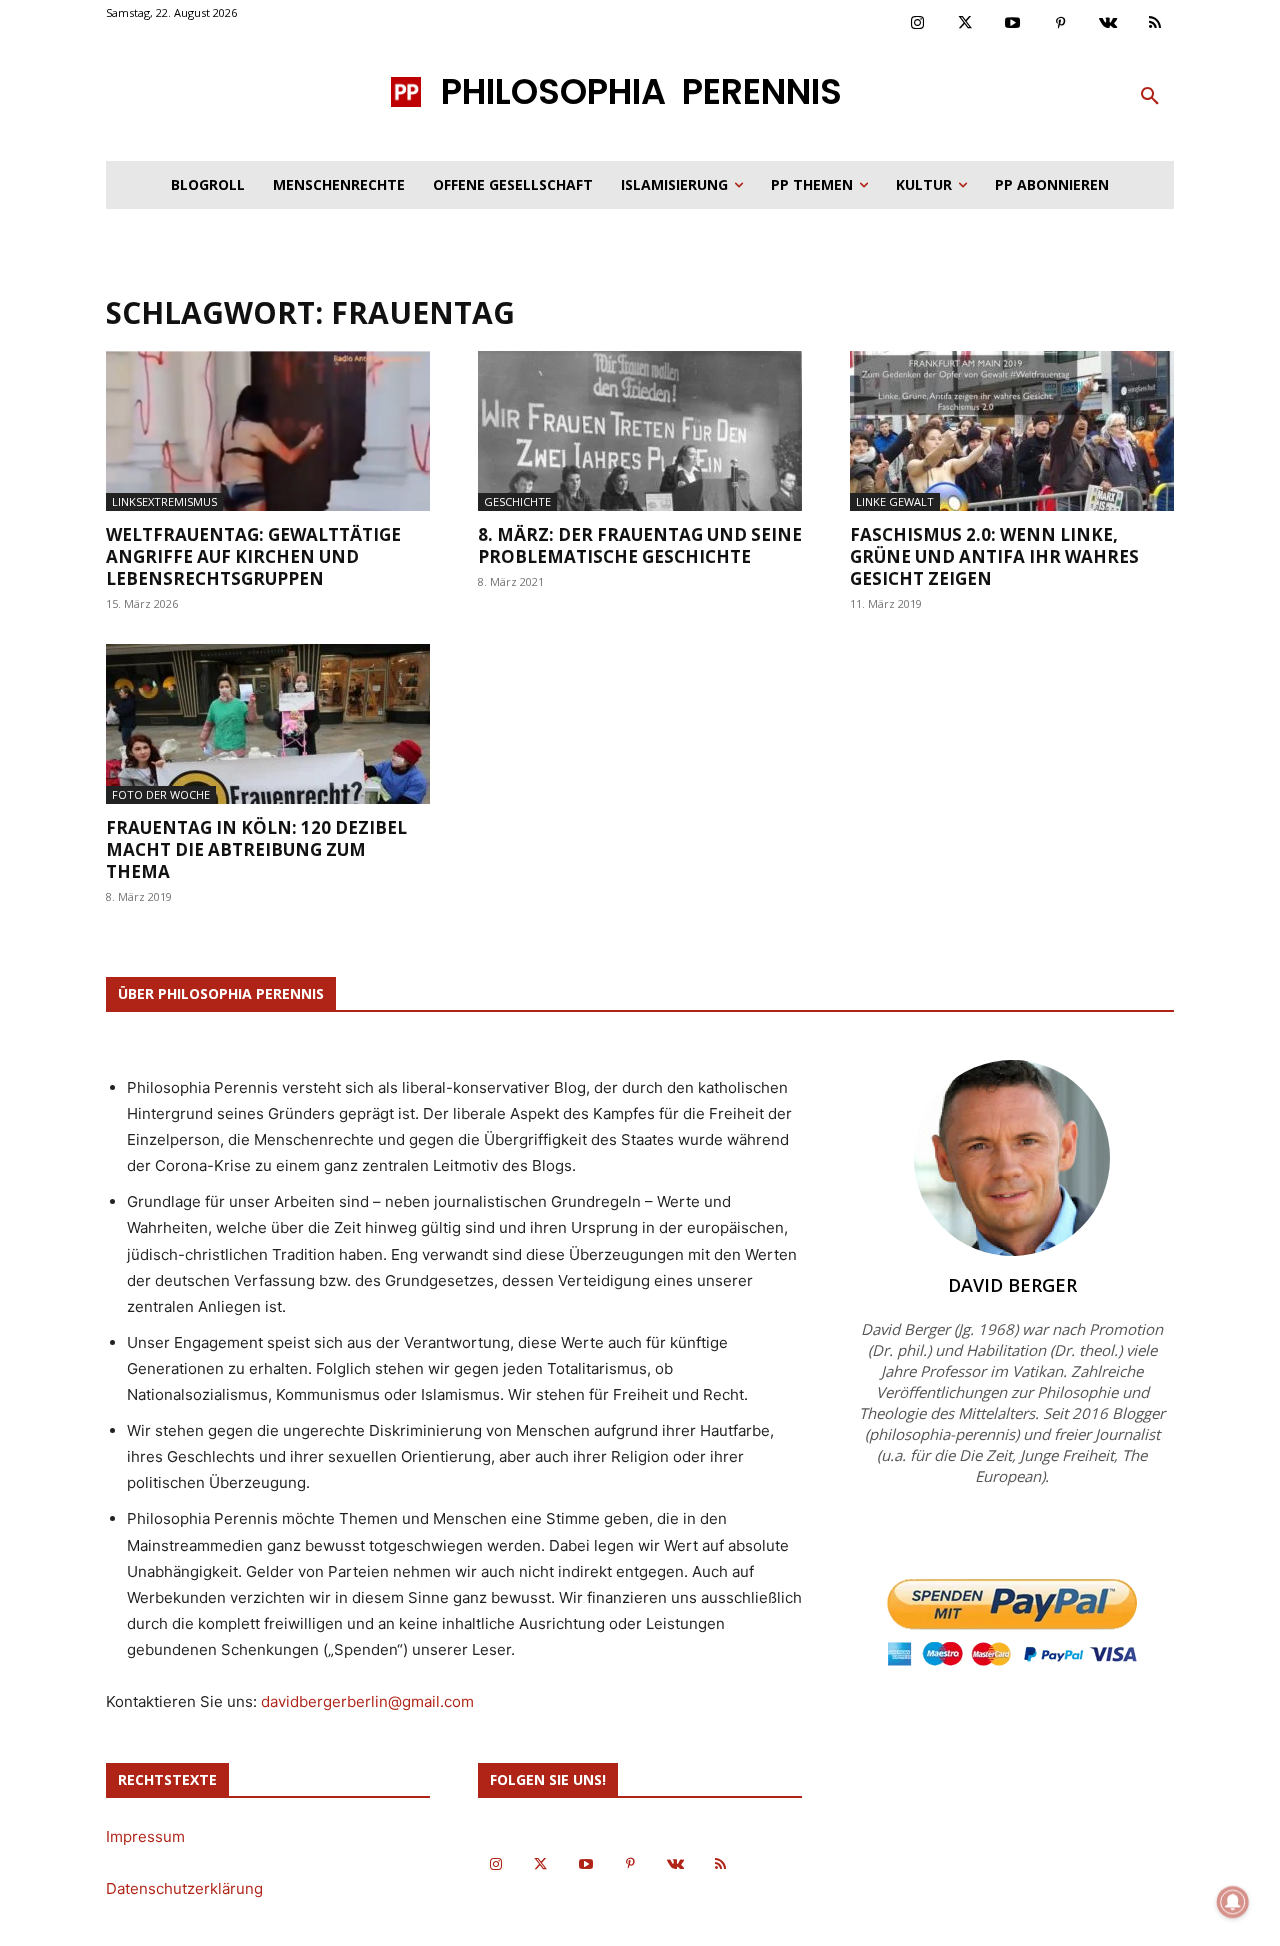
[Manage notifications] (1233, 1902)
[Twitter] (966, 24)
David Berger (1012, 1285)
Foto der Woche (161, 794)
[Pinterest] (1061, 24)
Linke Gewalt (895, 501)
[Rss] (1156, 24)
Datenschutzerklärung (184, 1888)
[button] (1150, 97)
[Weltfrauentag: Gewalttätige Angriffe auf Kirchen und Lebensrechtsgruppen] (268, 431)
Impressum (145, 1836)
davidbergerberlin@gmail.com (367, 1701)
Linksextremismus (164, 501)
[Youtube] (1013, 24)
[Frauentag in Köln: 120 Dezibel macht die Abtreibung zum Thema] (268, 724)
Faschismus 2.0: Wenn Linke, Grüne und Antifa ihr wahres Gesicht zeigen (994, 556)
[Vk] (1108, 24)
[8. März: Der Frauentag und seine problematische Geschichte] (640, 431)
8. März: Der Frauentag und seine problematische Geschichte (640, 545)
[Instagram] (918, 24)
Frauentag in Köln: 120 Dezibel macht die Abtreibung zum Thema (256, 849)
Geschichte (517, 501)
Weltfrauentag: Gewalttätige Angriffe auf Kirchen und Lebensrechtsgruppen (253, 556)
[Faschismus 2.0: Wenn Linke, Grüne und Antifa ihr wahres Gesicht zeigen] (1012, 431)
